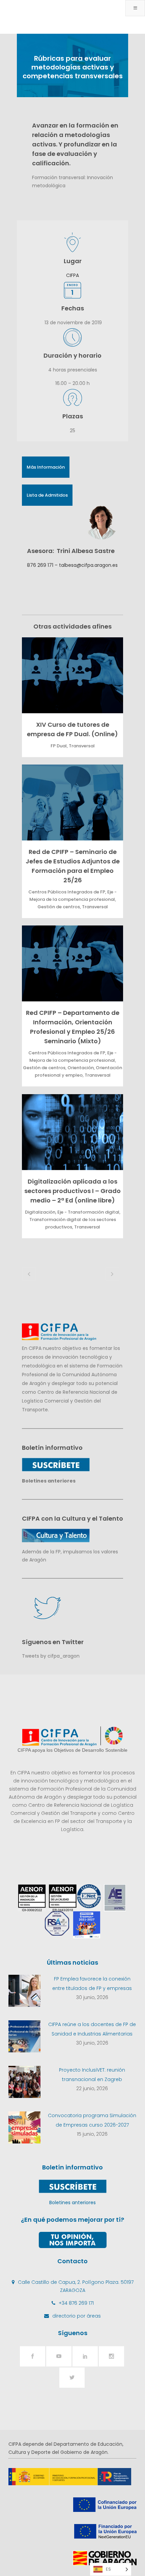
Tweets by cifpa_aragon (51, 1656)
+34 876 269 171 (76, 2303)
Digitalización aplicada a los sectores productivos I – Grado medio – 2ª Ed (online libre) (72, 1191)
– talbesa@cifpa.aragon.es (85, 565)
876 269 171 (40, 565)
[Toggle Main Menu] (135, 8)
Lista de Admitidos (47, 495)
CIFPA (72, 275)
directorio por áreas (77, 2316)
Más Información (46, 467)
